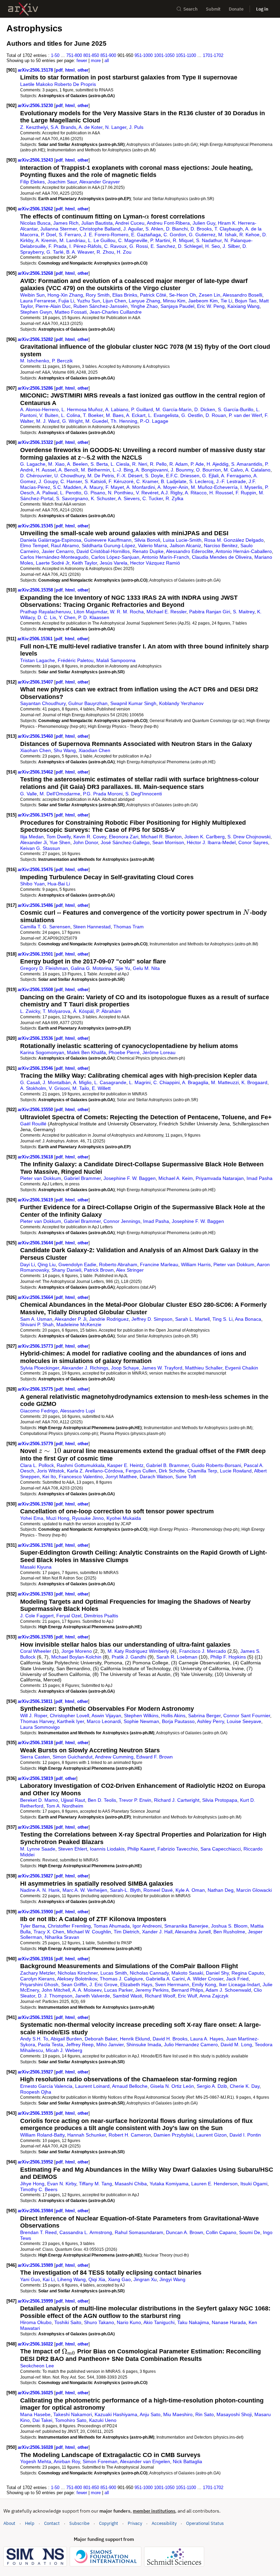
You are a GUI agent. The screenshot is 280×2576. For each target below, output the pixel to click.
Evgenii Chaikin (242, 1368)
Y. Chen (67, 617)
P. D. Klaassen (94, 617)
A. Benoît (68, 470)
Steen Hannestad (92, 927)
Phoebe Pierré (124, 1052)
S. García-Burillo (236, 409)
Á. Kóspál (83, 1011)
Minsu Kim (174, 301)
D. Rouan (216, 415)
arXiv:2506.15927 (36, 2072)
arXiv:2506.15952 (36, 2162)
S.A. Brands (63, 127)
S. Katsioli (95, 481)
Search (191, 9)
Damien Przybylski (173, 2135)
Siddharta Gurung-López (108, 545)
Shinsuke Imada (144, 2045)
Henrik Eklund (135, 2039)
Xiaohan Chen (36, 750)
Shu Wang (65, 750)
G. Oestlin (192, 415)
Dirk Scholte (172, 1471)
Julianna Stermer (59, 229)
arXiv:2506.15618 (36, 1157)
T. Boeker (93, 415)
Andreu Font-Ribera (168, 223)
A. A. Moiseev (87, 1990)
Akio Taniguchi (159, 2322)
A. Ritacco (196, 493)
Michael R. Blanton (161, 837)
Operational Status (205, 2523)
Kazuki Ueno (103, 2420)
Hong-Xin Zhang (65, 295)
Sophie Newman (141, 1721)
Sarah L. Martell (192, 1319)
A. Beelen (77, 464)
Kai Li (49, 2279)
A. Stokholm (33, 1088)
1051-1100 (186, 55)
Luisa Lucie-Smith (182, 540)
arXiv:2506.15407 (36, 682)
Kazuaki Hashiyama (116, 2414)
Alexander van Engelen (145, 2461)
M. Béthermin (95, 470)
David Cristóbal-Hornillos (103, 551)
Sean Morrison (168, 842)
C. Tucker (153, 498)
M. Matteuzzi (225, 1082)
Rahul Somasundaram (139, 2232)
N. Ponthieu (121, 493)
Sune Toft (186, 1477)
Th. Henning (124, 421)
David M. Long (236, 2045)
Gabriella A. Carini (165, 1979)
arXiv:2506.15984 (36, 2211)
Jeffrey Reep (80, 2045)
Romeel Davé (158, 1890)
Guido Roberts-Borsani (216, 1465)
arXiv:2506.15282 (36, 339)
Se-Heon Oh (183, 295)
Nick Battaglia (187, 2461)
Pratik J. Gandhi (129, 1657)
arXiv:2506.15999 (36, 2301)
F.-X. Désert (130, 476)
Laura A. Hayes (207, 2039)
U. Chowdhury (69, 476)
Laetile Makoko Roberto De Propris (58, 84)
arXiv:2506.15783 (36, 1594)
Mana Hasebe (35, 2414)
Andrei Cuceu (130, 223)
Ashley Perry (211, 1721)
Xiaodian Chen (94, 750)
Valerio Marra (152, 545)
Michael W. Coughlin (89, 1932)
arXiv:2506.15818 (36, 1743)
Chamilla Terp (202, 1471)
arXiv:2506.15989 (36, 2265)
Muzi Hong (58, 1518)
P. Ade (197, 464)
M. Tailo (81, 1088)
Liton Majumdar (90, 612)
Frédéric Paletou (76, 660)
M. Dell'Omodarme (60, 794)
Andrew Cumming (114, 1757)
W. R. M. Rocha (127, 612)
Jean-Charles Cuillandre (116, 312)
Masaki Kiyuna (36, 1567)
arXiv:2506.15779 (36, 1444)
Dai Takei (42, 2420)
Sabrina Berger (204, 1716)
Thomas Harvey (37, 1721)
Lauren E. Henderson (214, 2184)
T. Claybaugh (229, 229)
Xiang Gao (119, 2279)
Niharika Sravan (62, 1937)
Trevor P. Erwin (135, 1800)
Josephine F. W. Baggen (130, 1178)
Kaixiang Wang (243, 306)
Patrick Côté (153, 295)
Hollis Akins (173, 1716)
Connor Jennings (122, 1221)
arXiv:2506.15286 (36, 388)
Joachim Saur (62, 182)
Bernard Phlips (187, 1990)
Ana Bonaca (248, 1319)
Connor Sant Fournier (247, 1716)
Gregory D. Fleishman (44, 968)
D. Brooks (201, 229)
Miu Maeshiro (178, 2414)
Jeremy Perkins (152, 1990)
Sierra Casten (35, 1757)
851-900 (108, 55)
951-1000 (144, 55)
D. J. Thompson (55, 1996)
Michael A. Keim (176, 1178)
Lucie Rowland (236, 1471)
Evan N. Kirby (62, 2184)
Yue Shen (60, 842)
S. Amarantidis (247, 464)
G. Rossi (139, 246)
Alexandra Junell (193, 1932)
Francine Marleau (159, 1264)
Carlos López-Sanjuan (115, 557)
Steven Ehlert (73, 1849)
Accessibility (164, 2523)
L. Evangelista (163, 415)
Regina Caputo (248, 1973)
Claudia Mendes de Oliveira (222, 557)
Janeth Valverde (93, 1996)
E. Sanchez (163, 246)
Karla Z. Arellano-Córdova (95, 1471)
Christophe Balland (100, 229)
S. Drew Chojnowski (249, 837)
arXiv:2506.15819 (36, 1778)
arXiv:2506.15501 (36, 954)
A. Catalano (258, 470)
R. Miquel (183, 240)
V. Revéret (147, 493)
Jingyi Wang (172, 2279)
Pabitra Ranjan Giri (210, 612)
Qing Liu (47, 1264)
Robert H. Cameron (130, 2135)
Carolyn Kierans (37, 1979)
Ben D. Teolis (102, 1800)
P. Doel (48, 235)
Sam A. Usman (36, 1319)
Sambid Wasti (127, 1996)
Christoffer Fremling (69, 1926)
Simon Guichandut (73, 1757)
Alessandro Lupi (78, 1411)
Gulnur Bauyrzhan (88, 703)
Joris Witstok (51, 1471)
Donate (236, 9)
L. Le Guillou (102, 240)
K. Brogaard (254, 1082)
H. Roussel (221, 493)
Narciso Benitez (221, 545)
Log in (262, 9)
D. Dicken (205, 409)
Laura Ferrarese (38, 301)
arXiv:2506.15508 (36, 990)
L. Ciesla (120, 464)
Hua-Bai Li (59, 884)
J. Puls (136, 127)
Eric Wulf (187, 1996)
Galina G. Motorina (91, 968)
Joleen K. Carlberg (205, 837)
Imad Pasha (260, 1178)
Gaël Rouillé (33, 1124)
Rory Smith (98, 295)
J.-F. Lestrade (231, 481)
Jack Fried (237, 1979)
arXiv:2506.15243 (36, 160)
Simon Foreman (100, 2461)
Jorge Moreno (77, 1651)
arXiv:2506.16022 (36, 2344)
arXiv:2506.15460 (36, 736)
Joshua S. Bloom (229, 1926)
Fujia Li (66, 301)
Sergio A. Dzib (212, 2086)
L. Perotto (71, 493)
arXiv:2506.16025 (36, 2393)
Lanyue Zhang (144, 301)
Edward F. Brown (155, 1757)
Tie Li (226, 301)
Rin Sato (205, 2414)
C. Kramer (147, 481)
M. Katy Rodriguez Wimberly (138, 1651)
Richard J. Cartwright (177, 1800)
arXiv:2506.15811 (36, 1701)
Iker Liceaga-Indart (239, 1985)
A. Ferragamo (236, 476)
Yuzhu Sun (88, 301)
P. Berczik (62, 361)
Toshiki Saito (68, 2322)
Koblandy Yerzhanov (181, 703)
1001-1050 (164, 55)
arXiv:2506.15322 (36, 442)
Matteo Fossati (71, 312)
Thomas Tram (129, 927)
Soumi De (250, 2232)
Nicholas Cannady (149, 1973)
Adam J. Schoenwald (228, 1990)
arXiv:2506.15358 (36, 590)
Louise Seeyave (244, 1721)
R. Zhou (105, 252)
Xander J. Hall (157, 1932)
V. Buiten (49, 415)
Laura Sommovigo (40, 1727)
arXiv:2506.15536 (36, 1038)
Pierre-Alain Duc (53, 306)
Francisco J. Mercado (203, 1651)
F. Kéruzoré (121, 481)
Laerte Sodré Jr (53, 563)
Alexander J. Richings (85, 1368)
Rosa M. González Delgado (234, 540)
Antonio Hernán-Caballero (244, 551)
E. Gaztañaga (146, 235)
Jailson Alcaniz (185, 545)
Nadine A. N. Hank (40, 1890)
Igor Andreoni (147, 1926)
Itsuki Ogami (254, 2184)
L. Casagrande (110, 1082)
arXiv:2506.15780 (36, 1504)
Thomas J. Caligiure (121, 1979)
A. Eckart (136, 415)
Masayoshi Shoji (234, 2414)
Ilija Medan (32, 837)
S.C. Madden (67, 487)
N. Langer (116, 127)
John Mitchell (56, 1990)
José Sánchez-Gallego (125, 842)
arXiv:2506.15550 (36, 1110)
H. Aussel (46, 470)
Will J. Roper (34, 1716)
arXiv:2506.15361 (36, 639)
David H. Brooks (170, 2039)
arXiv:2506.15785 (36, 1637)
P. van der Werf (245, 415)
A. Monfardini (141, 487)
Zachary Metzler (38, 1973)
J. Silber (231, 246)
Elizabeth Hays (136, 1985)
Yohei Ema (32, 1518)
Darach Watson (156, 1477)
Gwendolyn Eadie (77, 1264)
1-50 (55, 55)
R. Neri (140, 464)
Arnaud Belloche (130, 2086)
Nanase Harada (229, 2322)
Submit (213, 9)
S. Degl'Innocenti (144, 794)
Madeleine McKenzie (79, 1324)
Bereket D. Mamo (39, 1800)
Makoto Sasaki (187, 1973)
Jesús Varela (114, 563)
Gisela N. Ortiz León (172, 2086)
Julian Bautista (97, 223)
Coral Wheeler (36, 1651)
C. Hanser (71, 481)
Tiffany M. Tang (95, 2184)
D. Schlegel (190, 246)
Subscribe (79, 2523)
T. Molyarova (57, 1011)
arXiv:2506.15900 (36, 1912)
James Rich (66, 223)
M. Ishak (227, 235)
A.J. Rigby (172, 493)
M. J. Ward (48, 421)
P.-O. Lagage (154, 421)
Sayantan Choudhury (43, 703)
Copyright (109, 2523)
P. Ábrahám (109, 1011)
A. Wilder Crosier (205, 1979)
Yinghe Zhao (144, 306)
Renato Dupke (148, 551)
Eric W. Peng (211, 306)
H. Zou (124, 252)
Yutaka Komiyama (169, 2184)
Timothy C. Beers (39, 2189)
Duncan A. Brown (185, 2232)
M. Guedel (97, 421)
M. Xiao (56, 464)
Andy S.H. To (34, 2039)
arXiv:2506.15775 (36, 1389)
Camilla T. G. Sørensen (45, 927)
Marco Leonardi (104, 1721)
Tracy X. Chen (49, 1932)
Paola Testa (51, 2045)
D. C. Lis (47, 617)
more (96, 61)
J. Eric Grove (103, 1985)
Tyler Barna (33, 1926)
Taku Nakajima (193, 2322)
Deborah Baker (101, 2039)
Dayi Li (27, 1264)
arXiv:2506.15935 (36, 2113)
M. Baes (115, 415)
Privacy (135, 2523)
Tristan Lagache (38, 660)
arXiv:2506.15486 (36, 905)
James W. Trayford (162, 1368)
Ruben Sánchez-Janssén (101, 306)
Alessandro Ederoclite (190, 551)
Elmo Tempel (34, 545)
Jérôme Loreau (159, 1052)
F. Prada (58, 246)
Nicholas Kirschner (78, 1973)
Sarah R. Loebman (177, 1657)
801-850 (91, 55)
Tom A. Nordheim (65, 1806)
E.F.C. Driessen (183, 476)
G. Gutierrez (202, 235)
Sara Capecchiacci (221, 1849)
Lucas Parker (118, 1990)
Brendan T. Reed (38, 2232)
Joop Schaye (125, 1368)
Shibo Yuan (32, 884)
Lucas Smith (114, 1973)
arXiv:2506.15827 (36, 1876)
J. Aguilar (133, 229)
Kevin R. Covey (90, 837)
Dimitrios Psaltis (101, 1616)
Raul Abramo (65, 545)
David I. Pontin (245, 2135)
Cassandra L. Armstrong (86, 2232)
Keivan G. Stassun (40, 848)
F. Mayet (115, 487)
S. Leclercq (201, 481)
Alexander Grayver (100, 182)
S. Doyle (154, 476)
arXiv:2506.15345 (36, 526)
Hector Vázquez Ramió (155, 563)
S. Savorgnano (72, 498)
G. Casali (30, 1082)
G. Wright (72, 421)
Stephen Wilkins (141, 1716)
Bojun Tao (246, 301)
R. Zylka (174, 498)
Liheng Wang (72, 2279)
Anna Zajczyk (214, 1996)
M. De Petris (101, 476)
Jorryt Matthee (121, 1477)
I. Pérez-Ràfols (85, 246)
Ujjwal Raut (73, 1800)
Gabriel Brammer (82, 1178)
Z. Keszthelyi (34, 127)
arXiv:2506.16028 (36, 2447)
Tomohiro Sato (71, 2420)
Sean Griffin (74, 1985)
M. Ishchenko (35, 361)
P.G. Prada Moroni (103, 794)
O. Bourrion (208, 470)
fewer (82, 61)
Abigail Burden (66, 2039)
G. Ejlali (210, 476)
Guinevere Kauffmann (108, 540)
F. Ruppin (246, 493)
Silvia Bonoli (147, 540)
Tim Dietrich (127, 1932)
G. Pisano (95, 493)
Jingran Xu (145, 2279)
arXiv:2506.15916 (36, 1959)
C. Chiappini (166, 1082)
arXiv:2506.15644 (36, 1243)
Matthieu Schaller (204, 1368)
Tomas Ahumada (112, 1926)
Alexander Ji (33, 842)
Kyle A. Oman (190, 1890)
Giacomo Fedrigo (39, 1411)
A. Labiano (117, 409)
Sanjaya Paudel (177, 306)
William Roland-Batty (42, 2135)
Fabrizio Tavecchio (178, 1849)
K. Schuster (103, 498)
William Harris (196, 1264)
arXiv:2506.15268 (36, 273)
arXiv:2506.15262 (36, 209)
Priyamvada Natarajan (220, 1178)
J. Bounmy (182, 470)
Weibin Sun (32, 295)
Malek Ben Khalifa (86, 1052)
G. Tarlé (55, 252)
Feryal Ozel (69, 1616)
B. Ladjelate (174, 481)
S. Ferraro (70, 235)
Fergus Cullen (141, 1471)
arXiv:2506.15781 (36, 1545)
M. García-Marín (174, 409)
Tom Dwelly (59, 837)
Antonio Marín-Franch (165, 557)
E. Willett (101, 1088)
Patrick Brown (99, 1270)
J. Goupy (48, 481)
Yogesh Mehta (36, 2461)
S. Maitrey (244, 612)
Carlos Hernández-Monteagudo (54, 557)
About (9, 2523)
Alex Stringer (130, 1270)
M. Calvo (233, 470)
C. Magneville (133, 240)
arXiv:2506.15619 (36, 1200)
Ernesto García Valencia (46, 2086)
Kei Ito (49, 1477)
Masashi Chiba (131, 2184)
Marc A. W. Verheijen (85, 1890)
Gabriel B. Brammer (167, 1465)
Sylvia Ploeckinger (40, 1368)
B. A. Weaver (80, 252)
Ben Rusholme (229, 1932)
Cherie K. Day (245, 2086)
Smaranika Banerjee (186, 1926)
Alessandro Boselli (242, 295)
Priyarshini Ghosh (39, 1985)
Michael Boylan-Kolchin (76, 1657)
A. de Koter (90, 127)
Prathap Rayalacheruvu (46, 612)
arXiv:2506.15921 (36, 2017)
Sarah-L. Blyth (125, 1890)
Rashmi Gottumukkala (81, 1465)
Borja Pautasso (178, 1721)
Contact (52, 2523)
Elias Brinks (125, 295)
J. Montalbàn (57, 1082)
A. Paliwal (47, 493)
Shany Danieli (66, 1270)
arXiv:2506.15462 (36, 772)
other (83, 70)
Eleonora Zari (124, 837)
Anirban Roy (67, 2461)
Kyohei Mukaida (124, 1518)
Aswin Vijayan (106, 1716)
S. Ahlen (154, 229)
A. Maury (93, 487)
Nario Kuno (129, 2322)
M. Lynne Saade (38, 1849)
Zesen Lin (209, 295)
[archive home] (23, 9)
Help (30, 2523)
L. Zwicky (30, 1011)
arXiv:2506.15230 (36, 106)
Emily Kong (204, 1985)
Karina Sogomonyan (42, 1052)
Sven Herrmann (172, 1985)
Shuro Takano (99, 2322)
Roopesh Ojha (36, 2092)
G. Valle (29, 794)
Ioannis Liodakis (107, 1849)
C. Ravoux (115, 246)
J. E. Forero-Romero (106, 235)
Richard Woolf (160, 1996)
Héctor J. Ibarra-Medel (211, 842)
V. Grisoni (59, 1088)
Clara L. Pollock (37, 1465)
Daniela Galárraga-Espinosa (51, 540)
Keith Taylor (85, 563)
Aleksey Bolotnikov (77, 1979)
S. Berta (99, 464)
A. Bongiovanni (152, 470)
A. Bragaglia (195, 1082)
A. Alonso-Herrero (39, 409)
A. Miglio (82, 1082)
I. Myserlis (251, 487)
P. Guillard (142, 409)
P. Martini (160, 240)
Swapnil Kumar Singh (133, 703)
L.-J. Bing (123, 470)
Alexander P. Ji (71, 1319)
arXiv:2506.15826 (36, 1827)
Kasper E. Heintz (125, 1465)
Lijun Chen (114, 301)
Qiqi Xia (97, 2279)
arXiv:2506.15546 (36, 1068)
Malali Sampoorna (116, 660)
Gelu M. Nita (146, 968)
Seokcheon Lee (37, 2366)
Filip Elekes (32, 182)
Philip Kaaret (141, 1849)
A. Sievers (129, 498)
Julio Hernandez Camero (191, 2045)
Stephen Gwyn (36, 312)
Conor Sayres (253, 842)
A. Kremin (46, 240)
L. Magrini (140, 1082)
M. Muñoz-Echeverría (214, 487)
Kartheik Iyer (71, 1721)
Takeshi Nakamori (73, 2414)
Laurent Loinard (92, 2086)
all (107, 61)
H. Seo (213, 246)
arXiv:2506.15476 (36, 870)
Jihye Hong (32, 2184)
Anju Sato (150, 2414)
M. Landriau (72, 240)
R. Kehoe (249, 235)
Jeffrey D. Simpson (152, 1319)
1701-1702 (213, 55)
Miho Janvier (110, 2045)
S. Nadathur (209, 240)
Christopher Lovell (69, 1716)
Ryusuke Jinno (88, 1518)
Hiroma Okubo (36, 2322)
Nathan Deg (221, 1890)
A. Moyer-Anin (173, 487)
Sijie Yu (122, 968)
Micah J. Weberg (64, 2050)
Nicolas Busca (35, 223)
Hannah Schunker (87, 2135)
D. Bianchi (177, 229)
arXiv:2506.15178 (36, 70)
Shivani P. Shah (37, 1324)
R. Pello (158, 464)
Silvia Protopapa (220, 1800)
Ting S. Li (222, 1319)
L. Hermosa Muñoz (82, 409)
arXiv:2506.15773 (36, 1346)
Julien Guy (204, 223)
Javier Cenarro (58, 551)
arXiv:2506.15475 (36, 815)
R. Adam (179, 464)
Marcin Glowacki (254, 1890)
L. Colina (71, 415)
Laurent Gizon (211, 2135)
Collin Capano (221, 2232)
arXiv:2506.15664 (36, 1297)
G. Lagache (33, 464)
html (70, 70)
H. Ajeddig (218, 464)
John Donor (86, 842)
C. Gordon (175, 235)
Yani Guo (30, 2279)
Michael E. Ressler (166, 612)
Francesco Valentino (81, 1477)
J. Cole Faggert (37, 1616)
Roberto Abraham (118, 1264)
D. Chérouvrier (36, 476)
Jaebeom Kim (203, 301)
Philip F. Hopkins (228, 1657)
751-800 (74, 55)
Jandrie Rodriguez (109, 1319)
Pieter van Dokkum (41, 1178)
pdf (59, 70)
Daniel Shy (217, 1973)
